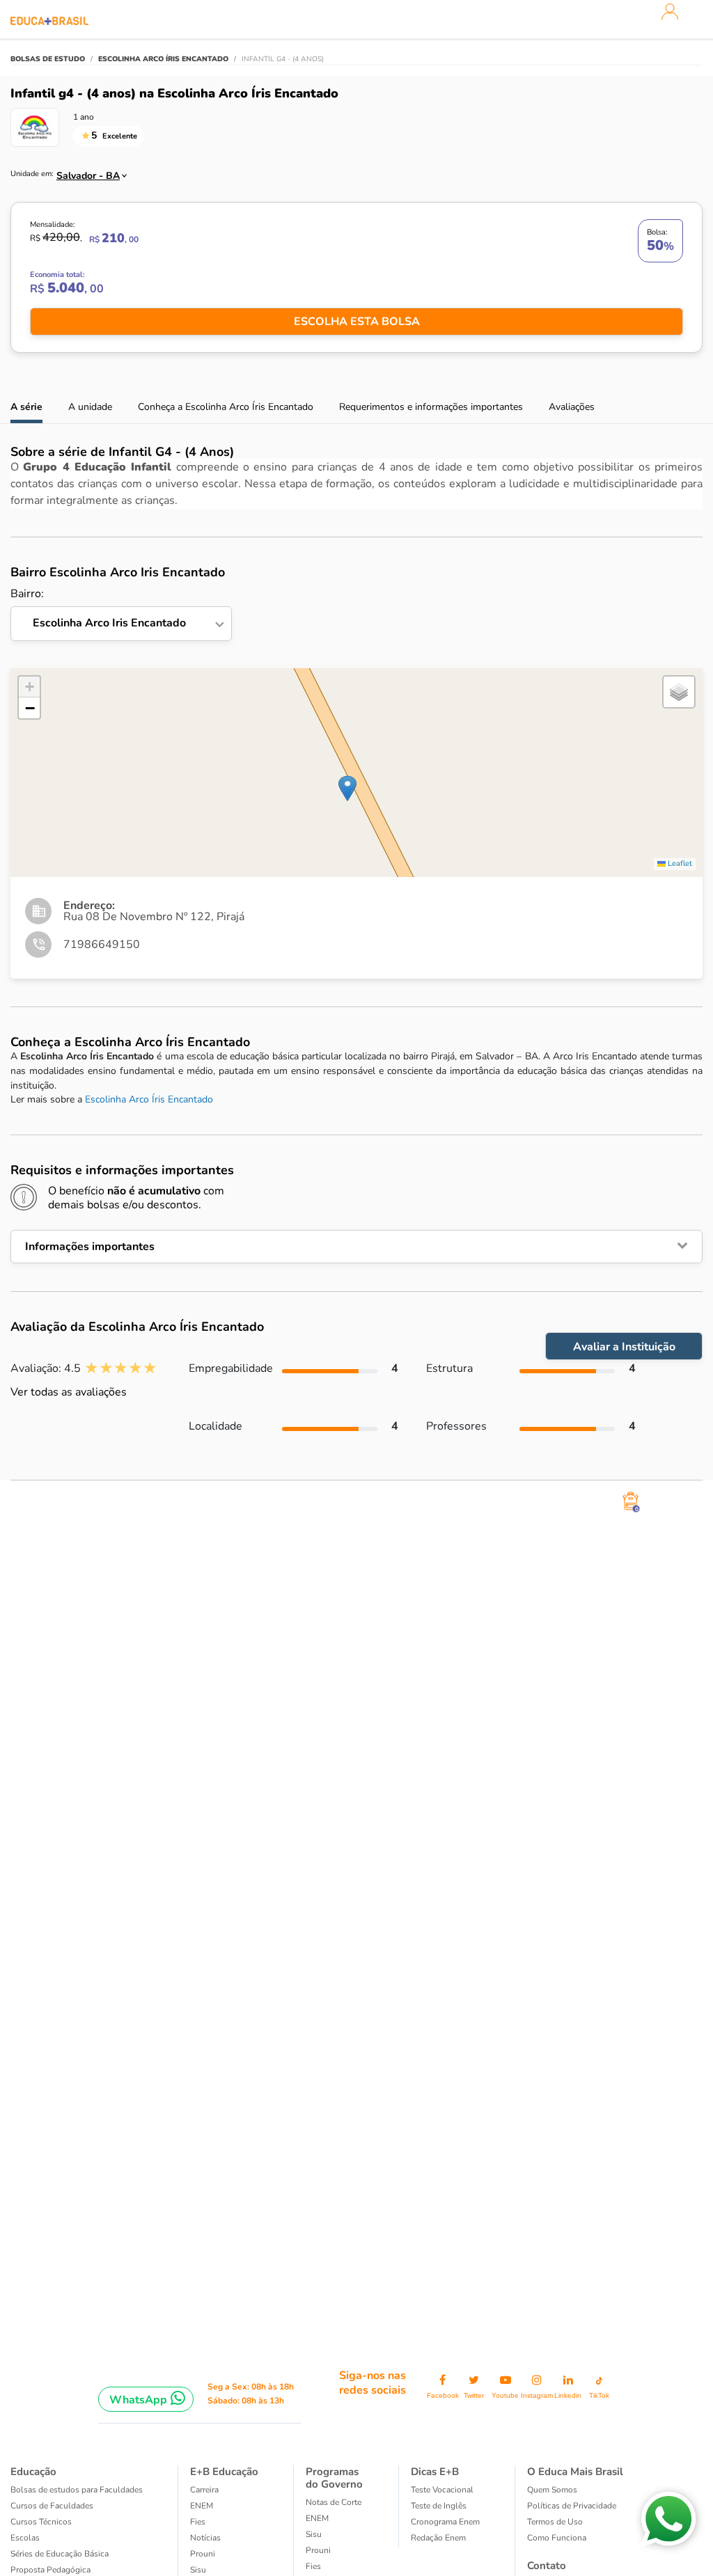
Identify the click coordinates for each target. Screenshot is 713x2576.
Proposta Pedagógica (50, 2570)
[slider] (121, 1368)
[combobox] (86, 172)
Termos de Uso (555, 2522)
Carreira (204, 2490)
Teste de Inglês (439, 2506)
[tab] (356, 1247)
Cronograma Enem (445, 2522)
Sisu (198, 2570)
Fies (198, 2522)
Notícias (205, 2538)
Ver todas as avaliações (69, 1392)
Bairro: (98, 609)
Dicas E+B (435, 2472)
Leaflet (679, 863)
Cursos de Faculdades (52, 2506)
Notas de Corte (334, 2502)
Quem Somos (552, 2490)
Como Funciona (557, 2538)
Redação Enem (438, 2538)
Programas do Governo (334, 2478)
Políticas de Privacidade (572, 2506)
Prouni (203, 2554)
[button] (347, 788)
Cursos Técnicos (41, 2522)
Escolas (25, 2538)
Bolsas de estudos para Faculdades (77, 2490)
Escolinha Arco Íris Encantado (149, 1099)
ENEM (202, 2506)
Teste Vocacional (442, 2490)
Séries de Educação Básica (60, 2554)
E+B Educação (224, 2472)
